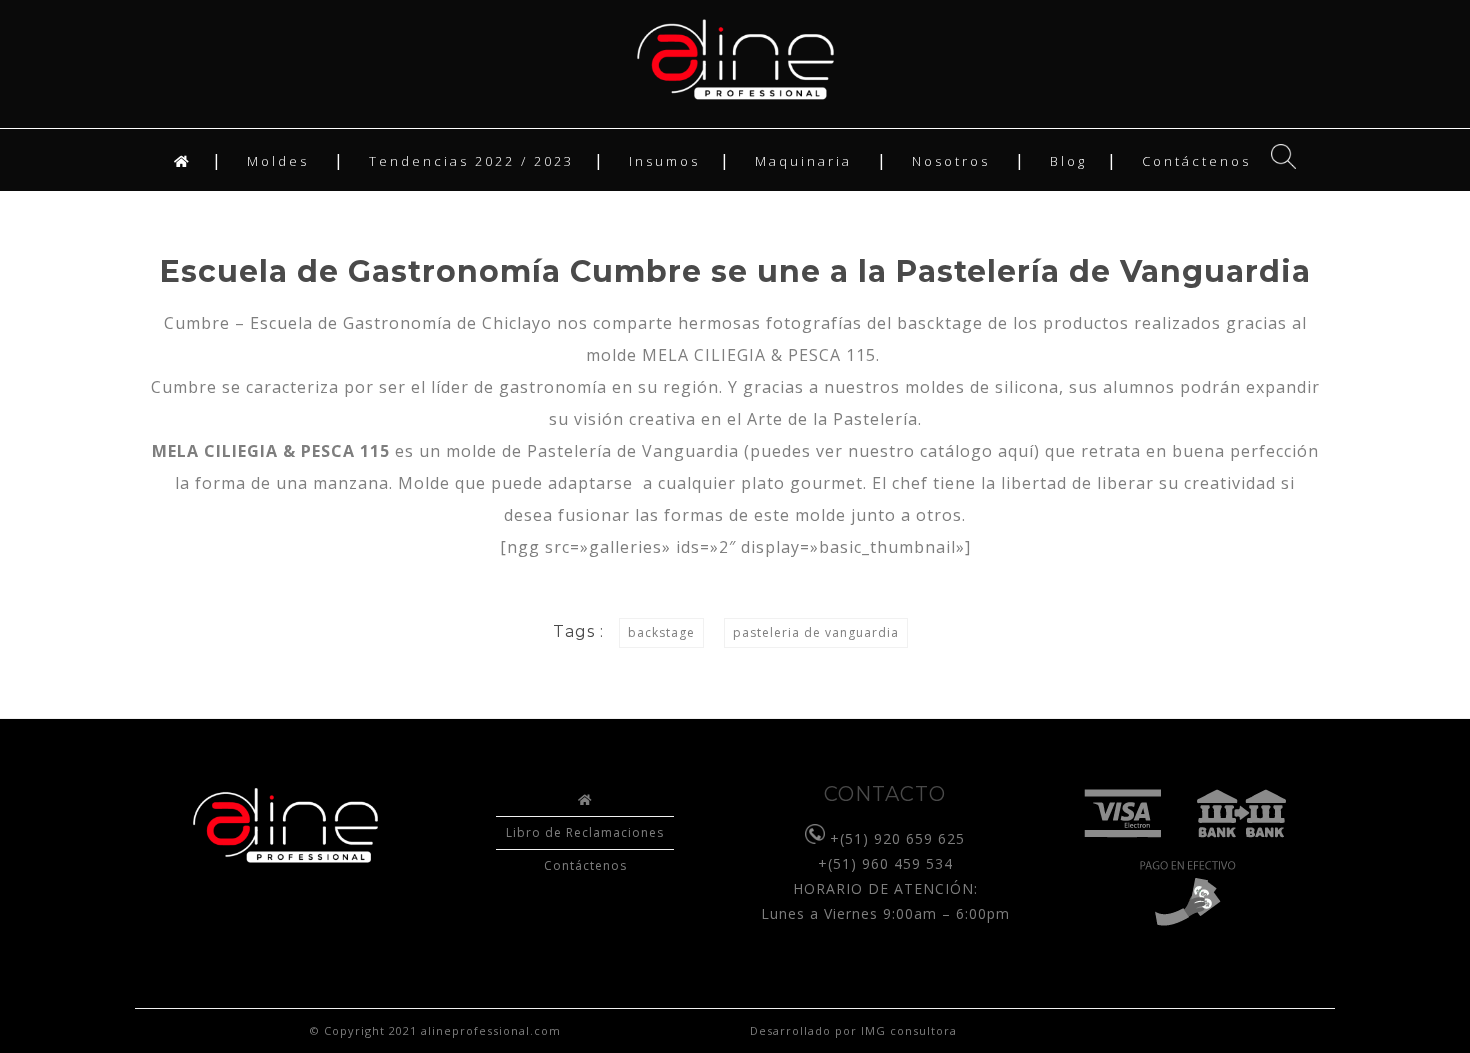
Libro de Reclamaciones (585, 832)
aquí (1016, 451)
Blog (1068, 161)
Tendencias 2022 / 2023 (471, 161)
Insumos (664, 161)
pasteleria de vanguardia (816, 632)
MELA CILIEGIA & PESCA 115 (759, 355)
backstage (661, 632)
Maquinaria (803, 161)
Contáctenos (1196, 161)
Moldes (278, 161)
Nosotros (951, 161)
